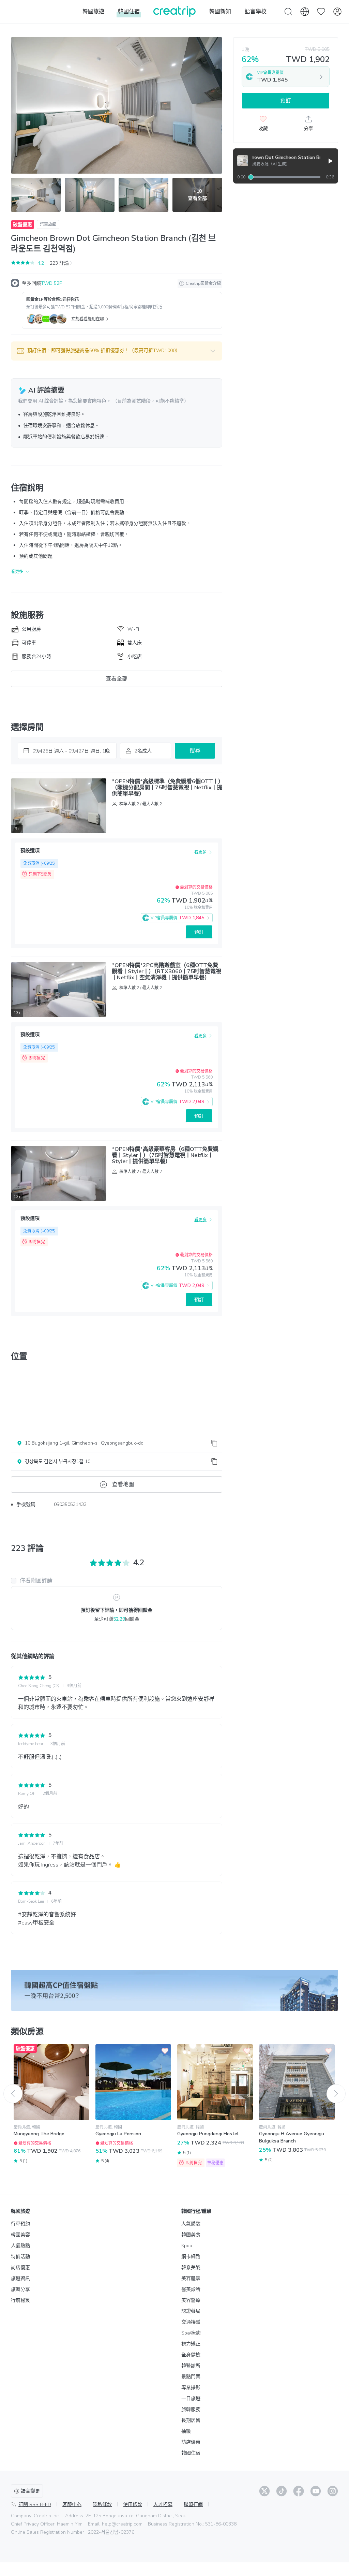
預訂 (199, 932)
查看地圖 (123, 1484)
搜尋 (195, 751)
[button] (117, 351)
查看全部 (117, 679)
